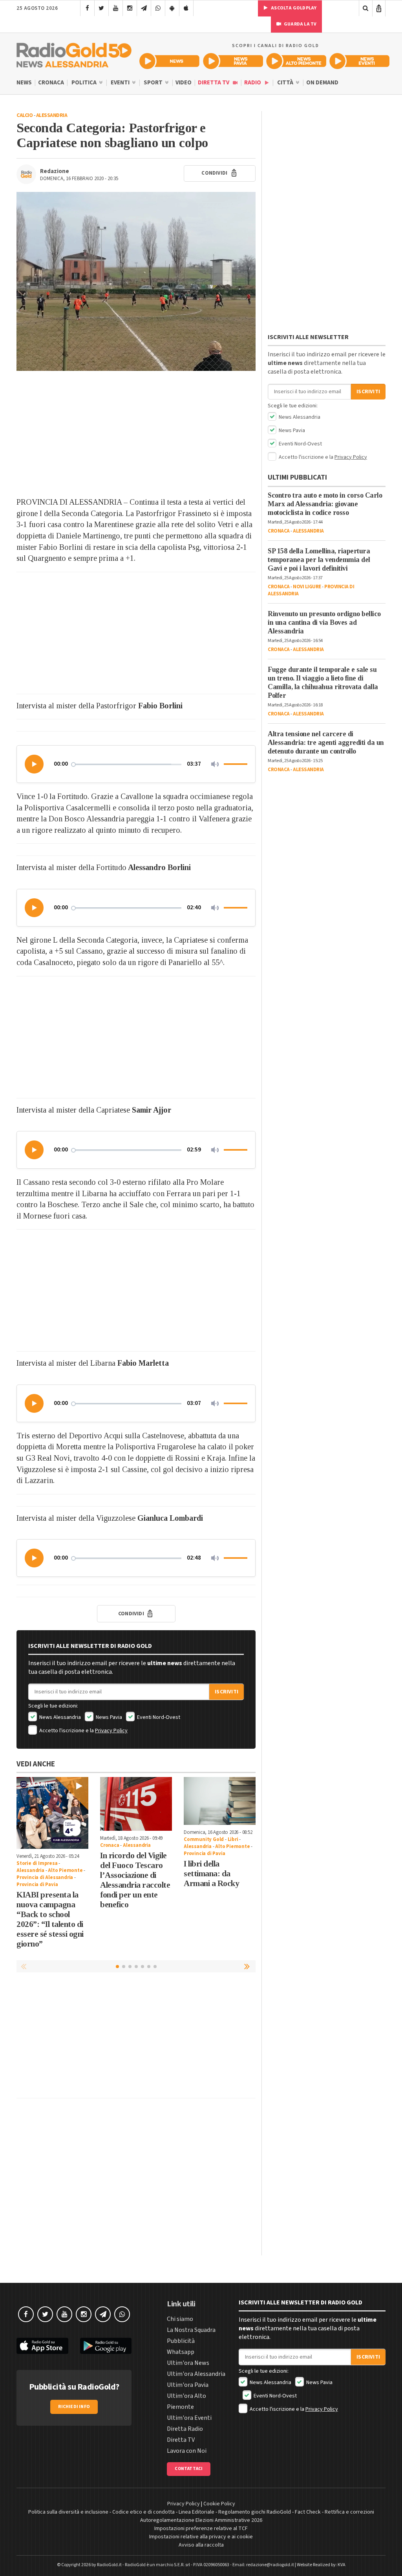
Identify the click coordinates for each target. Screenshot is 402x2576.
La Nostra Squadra (191, 2330)
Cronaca (51, 83)
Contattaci (189, 2469)
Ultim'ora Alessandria (196, 2374)
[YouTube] (116, 8)
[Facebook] (87, 8)
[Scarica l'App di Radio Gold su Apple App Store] (42, 2346)
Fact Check (308, 2512)
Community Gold (204, 1839)
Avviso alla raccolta (201, 2545)
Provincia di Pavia (37, 1885)
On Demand (322, 83)
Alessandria (52, 115)
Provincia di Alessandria (45, 1877)
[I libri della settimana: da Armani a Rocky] (220, 1801)
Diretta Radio (185, 2429)
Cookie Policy (219, 2504)
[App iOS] (186, 8)
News (24, 83)
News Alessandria (59, 1717)
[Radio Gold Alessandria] (74, 53)
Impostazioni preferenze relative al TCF (201, 2529)
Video (184, 83)
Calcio (25, 115)
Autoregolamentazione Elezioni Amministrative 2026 (201, 2520)
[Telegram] (144, 8)
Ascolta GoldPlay (293, 8)
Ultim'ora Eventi (189, 2418)
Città (286, 83)
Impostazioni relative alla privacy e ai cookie (201, 2537)
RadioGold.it (109, 2565)
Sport (154, 83)
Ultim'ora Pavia (188, 2385)
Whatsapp (181, 2352)
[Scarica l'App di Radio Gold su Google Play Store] (106, 2346)
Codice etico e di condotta (143, 2512)
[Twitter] (101, 8)
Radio (253, 83)
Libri (233, 1839)
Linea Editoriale (196, 2512)
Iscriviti (227, 1692)
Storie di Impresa (37, 1863)
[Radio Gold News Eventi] (359, 61)
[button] (35, 764)
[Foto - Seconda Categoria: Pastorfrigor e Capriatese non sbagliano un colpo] (136, 282)
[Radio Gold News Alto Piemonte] (296, 61)
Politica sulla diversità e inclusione (68, 2512)
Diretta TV (214, 83)
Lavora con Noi (187, 2451)
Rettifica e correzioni (349, 2512)
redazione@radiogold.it (270, 2565)
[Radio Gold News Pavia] (233, 61)
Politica (85, 83)
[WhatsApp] (158, 8)
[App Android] (172, 8)
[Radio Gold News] (169, 61)
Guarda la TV (300, 24)
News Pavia (108, 1717)
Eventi (121, 83)
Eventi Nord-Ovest (158, 1717)
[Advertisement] (136, 434)
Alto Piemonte (65, 1870)
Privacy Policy (111, 1731)
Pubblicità (181, 2341)
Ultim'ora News (188, 2363)
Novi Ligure (307, 587)
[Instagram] (130, 8)
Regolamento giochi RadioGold (255, 2512)
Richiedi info (74, 2407)
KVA (342, 2565)
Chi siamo (180, 2319)
